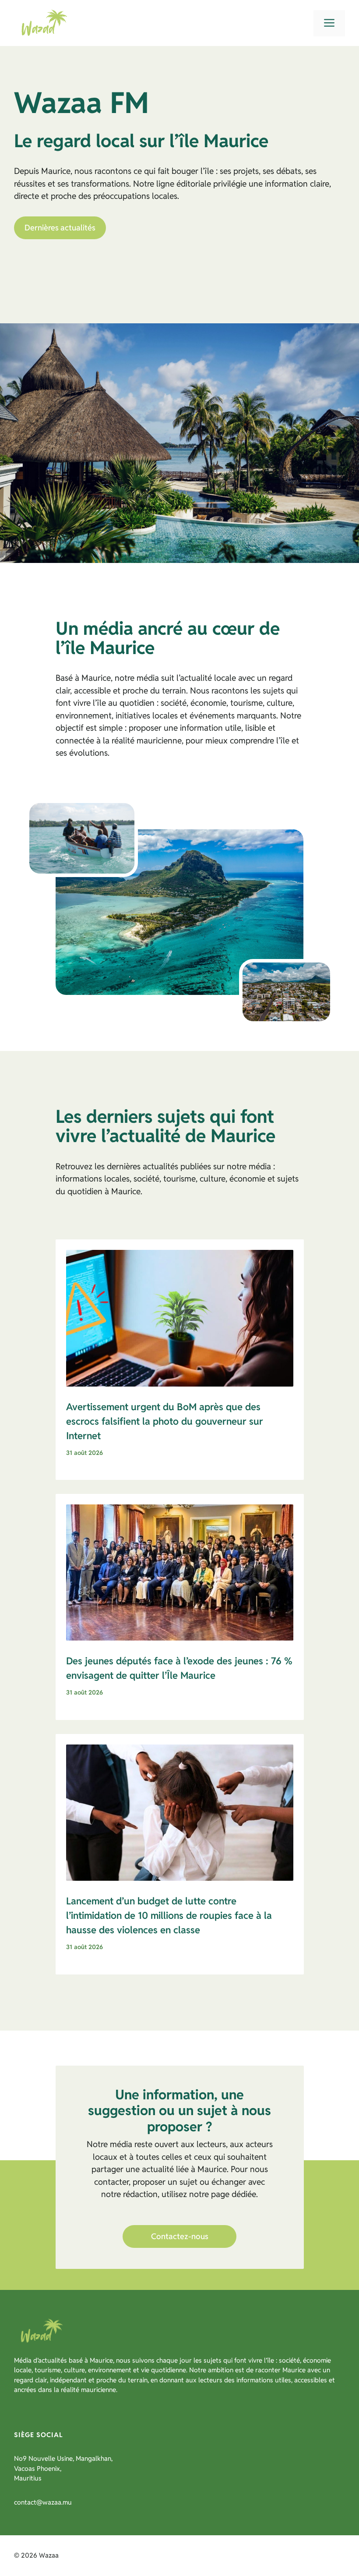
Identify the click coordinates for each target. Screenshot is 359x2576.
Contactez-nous (180, 2236)
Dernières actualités (60, 228)
